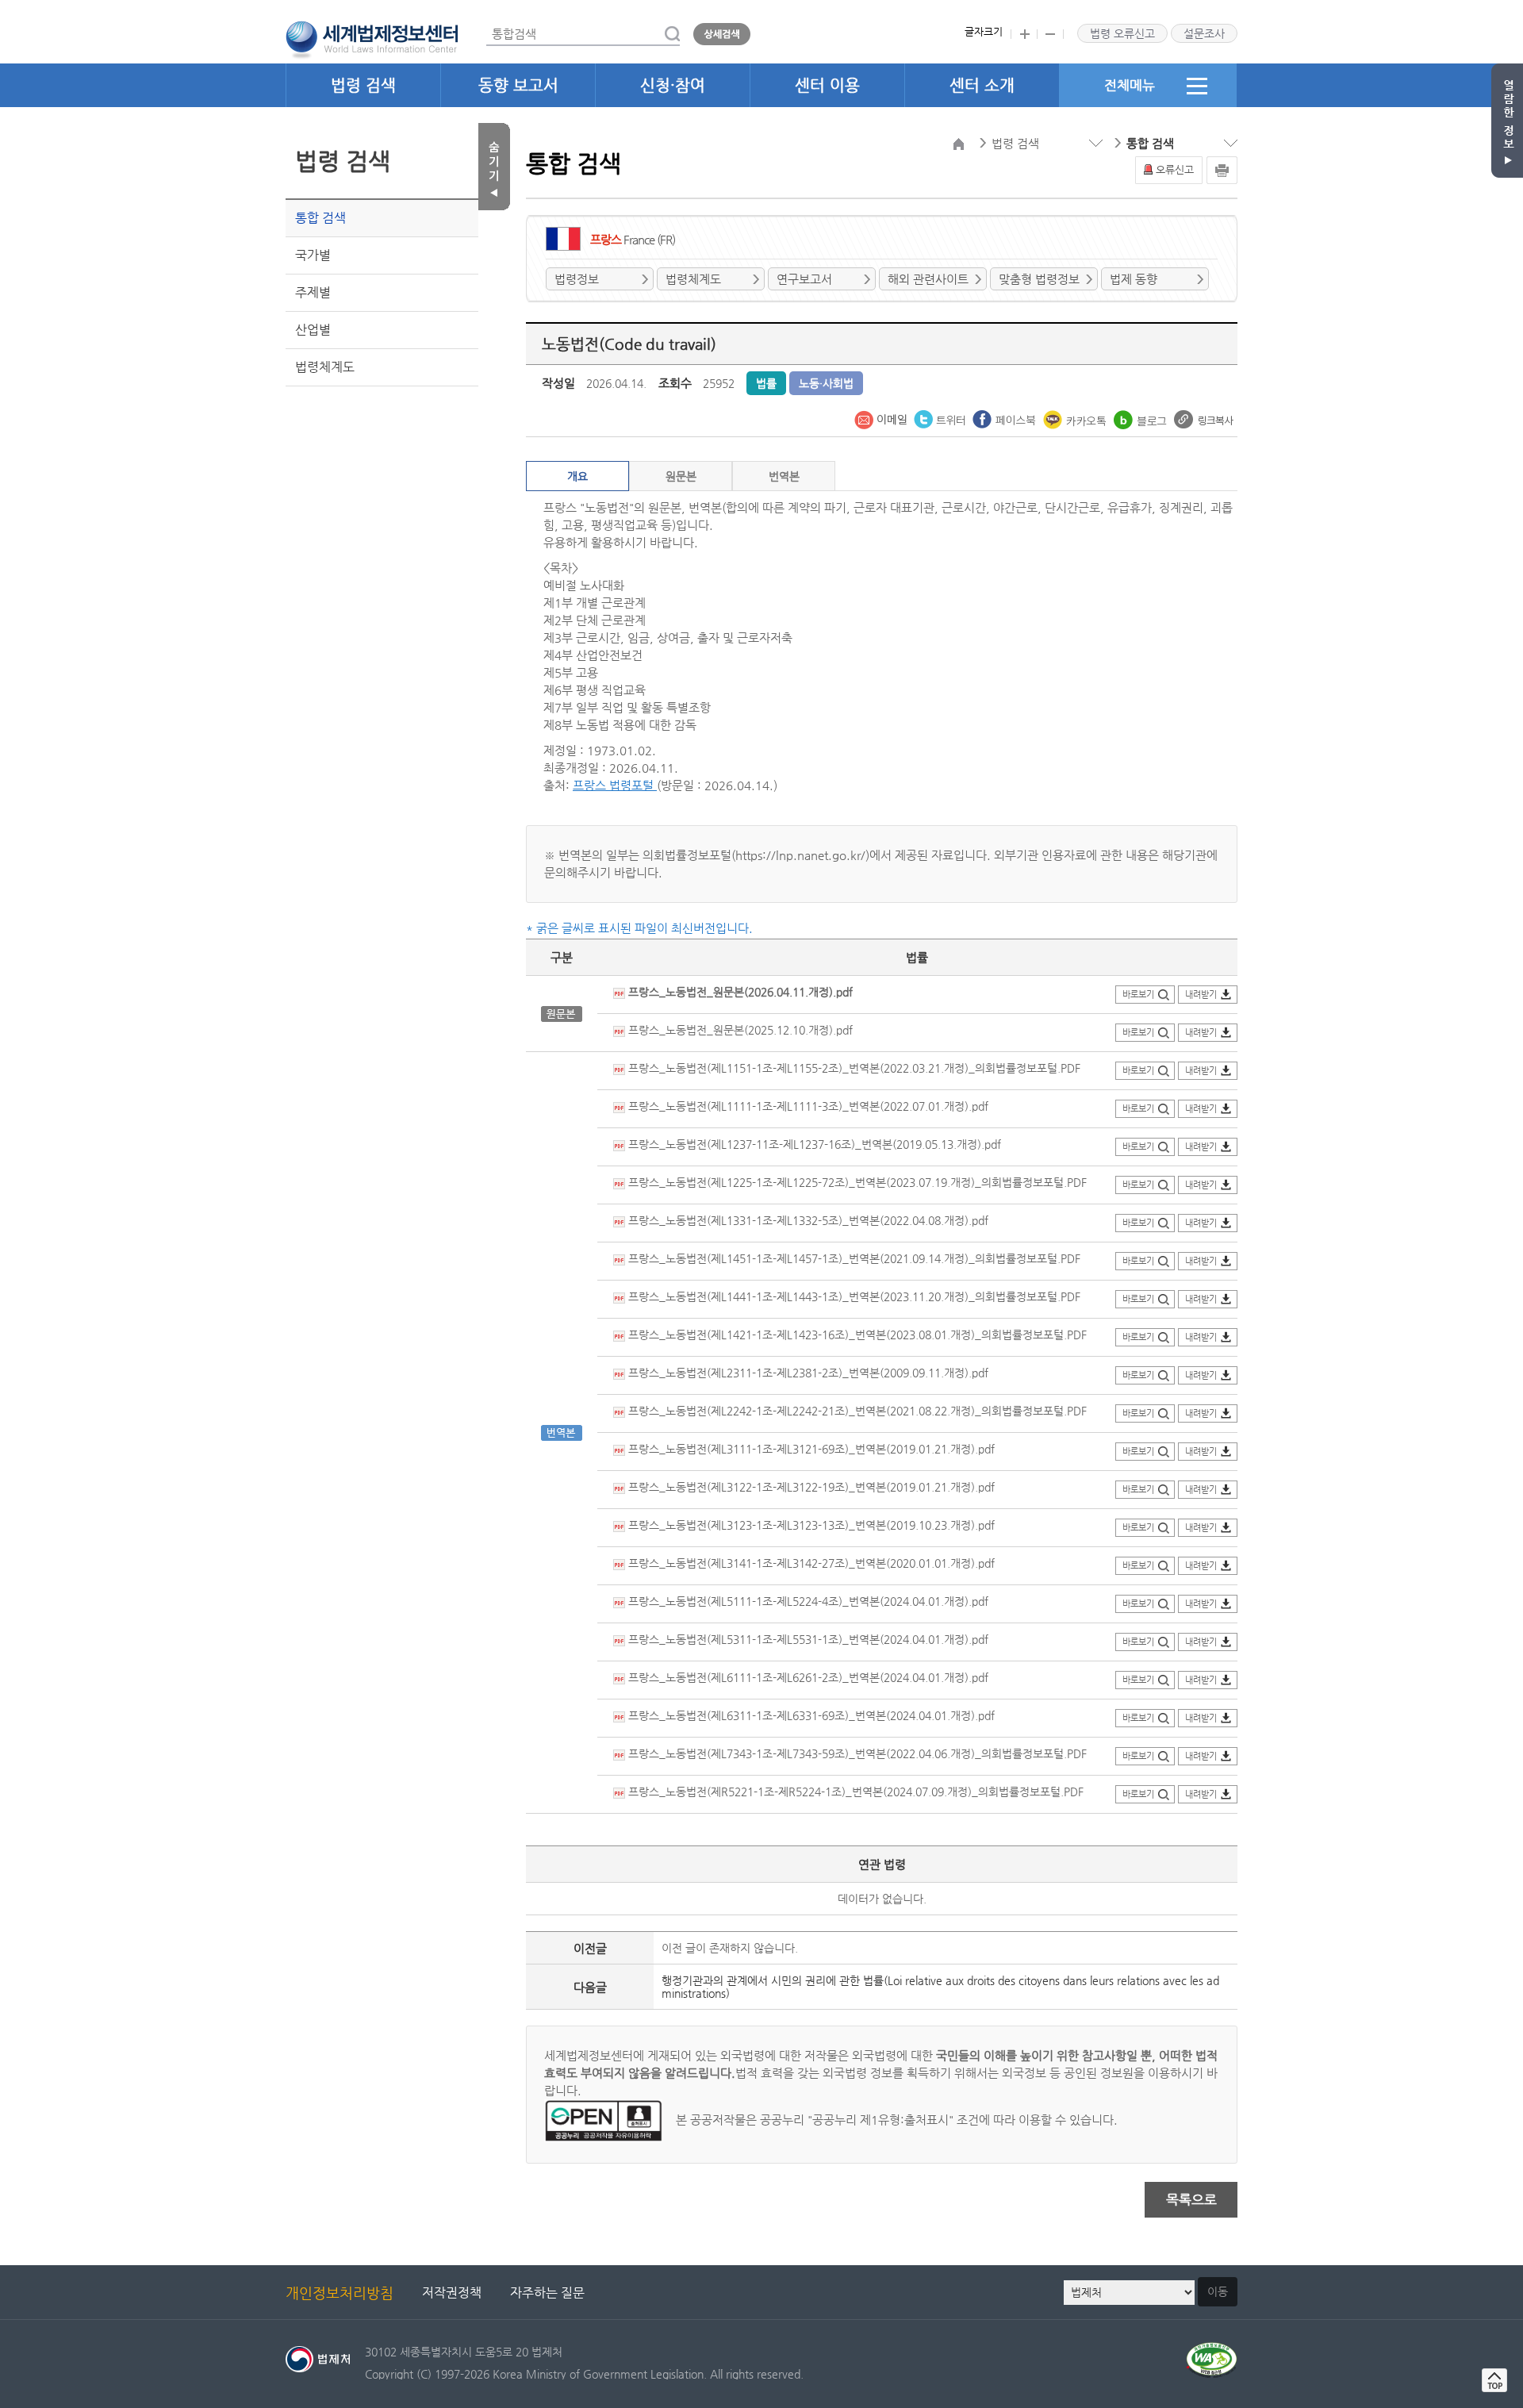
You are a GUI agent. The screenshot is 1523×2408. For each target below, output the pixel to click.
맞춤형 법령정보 (1039, 279)
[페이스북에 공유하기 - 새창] (1006, 418)
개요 (577, 476)
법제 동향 (1134, 279)
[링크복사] (1204, 418)
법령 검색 (363, 85)
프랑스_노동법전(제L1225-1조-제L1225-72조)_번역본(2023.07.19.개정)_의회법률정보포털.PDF (856, 1182)
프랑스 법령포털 (615, 785)
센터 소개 (982, 85)
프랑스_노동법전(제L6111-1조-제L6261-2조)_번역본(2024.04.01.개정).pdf (807, 1677)
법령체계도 (325, 367)
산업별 (313, 330)
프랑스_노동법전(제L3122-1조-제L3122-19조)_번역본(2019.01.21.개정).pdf (810, 1487)
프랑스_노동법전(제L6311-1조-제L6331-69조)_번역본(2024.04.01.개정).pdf (810, 1715)
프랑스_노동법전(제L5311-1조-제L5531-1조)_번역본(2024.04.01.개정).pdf (807, 1639)
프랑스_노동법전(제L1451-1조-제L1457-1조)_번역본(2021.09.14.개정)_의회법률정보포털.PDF (853, 1258)
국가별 (313, 255)
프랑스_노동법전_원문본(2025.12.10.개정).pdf (739, 1030)
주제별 (313, 292)
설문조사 (1204, 33)
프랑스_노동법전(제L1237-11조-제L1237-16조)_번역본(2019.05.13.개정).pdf (813, 1144)
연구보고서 (804, 279)
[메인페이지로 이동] (372, 38)
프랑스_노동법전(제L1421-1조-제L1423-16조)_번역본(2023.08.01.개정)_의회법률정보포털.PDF (856, 1335)
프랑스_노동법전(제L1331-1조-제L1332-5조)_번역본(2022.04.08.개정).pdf (807, 1220)
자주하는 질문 (547, 2293)
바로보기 (1138, 995)
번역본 (784, 476)
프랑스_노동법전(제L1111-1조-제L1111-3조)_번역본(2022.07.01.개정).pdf (807, 1106)
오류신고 (1175, 169)
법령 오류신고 (1122, 33)
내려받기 (1201, 995)
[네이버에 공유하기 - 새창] (1142, 418)
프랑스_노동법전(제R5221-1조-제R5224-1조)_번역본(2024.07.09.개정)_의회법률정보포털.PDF (854, 1792)
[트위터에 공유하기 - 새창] (941, 418)
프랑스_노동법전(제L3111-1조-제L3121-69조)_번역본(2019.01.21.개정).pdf (810, 1449)
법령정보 (577, 279)
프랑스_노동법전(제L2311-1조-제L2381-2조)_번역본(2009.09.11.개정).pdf (807, 1373)
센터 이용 (827, 85)
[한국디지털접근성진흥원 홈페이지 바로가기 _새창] (1212, 2351)
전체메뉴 (1130, 85)
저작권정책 (452, 2293)
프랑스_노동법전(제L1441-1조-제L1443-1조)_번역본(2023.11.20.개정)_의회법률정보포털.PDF (853, 1296)
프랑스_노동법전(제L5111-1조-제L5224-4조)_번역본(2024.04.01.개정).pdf (807, 1601)
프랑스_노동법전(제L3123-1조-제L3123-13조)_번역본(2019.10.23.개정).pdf (810, 1525)
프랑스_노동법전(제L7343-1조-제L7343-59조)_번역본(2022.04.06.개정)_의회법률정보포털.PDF (856, 1753)
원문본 (681, 476)
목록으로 (1191, 2199)
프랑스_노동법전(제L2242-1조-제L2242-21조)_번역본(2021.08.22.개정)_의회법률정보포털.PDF (856, 1411)
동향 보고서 (518, 85)
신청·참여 (673, 85)
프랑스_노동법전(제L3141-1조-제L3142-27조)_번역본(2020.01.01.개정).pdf (810, 1563)
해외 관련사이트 (928, 279)
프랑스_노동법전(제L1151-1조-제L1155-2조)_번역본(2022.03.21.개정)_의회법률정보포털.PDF (853, 1068)
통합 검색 (320, 218)
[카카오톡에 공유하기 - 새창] (1076, 418)
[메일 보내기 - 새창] (882, 418)
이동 (1218, 2291)
